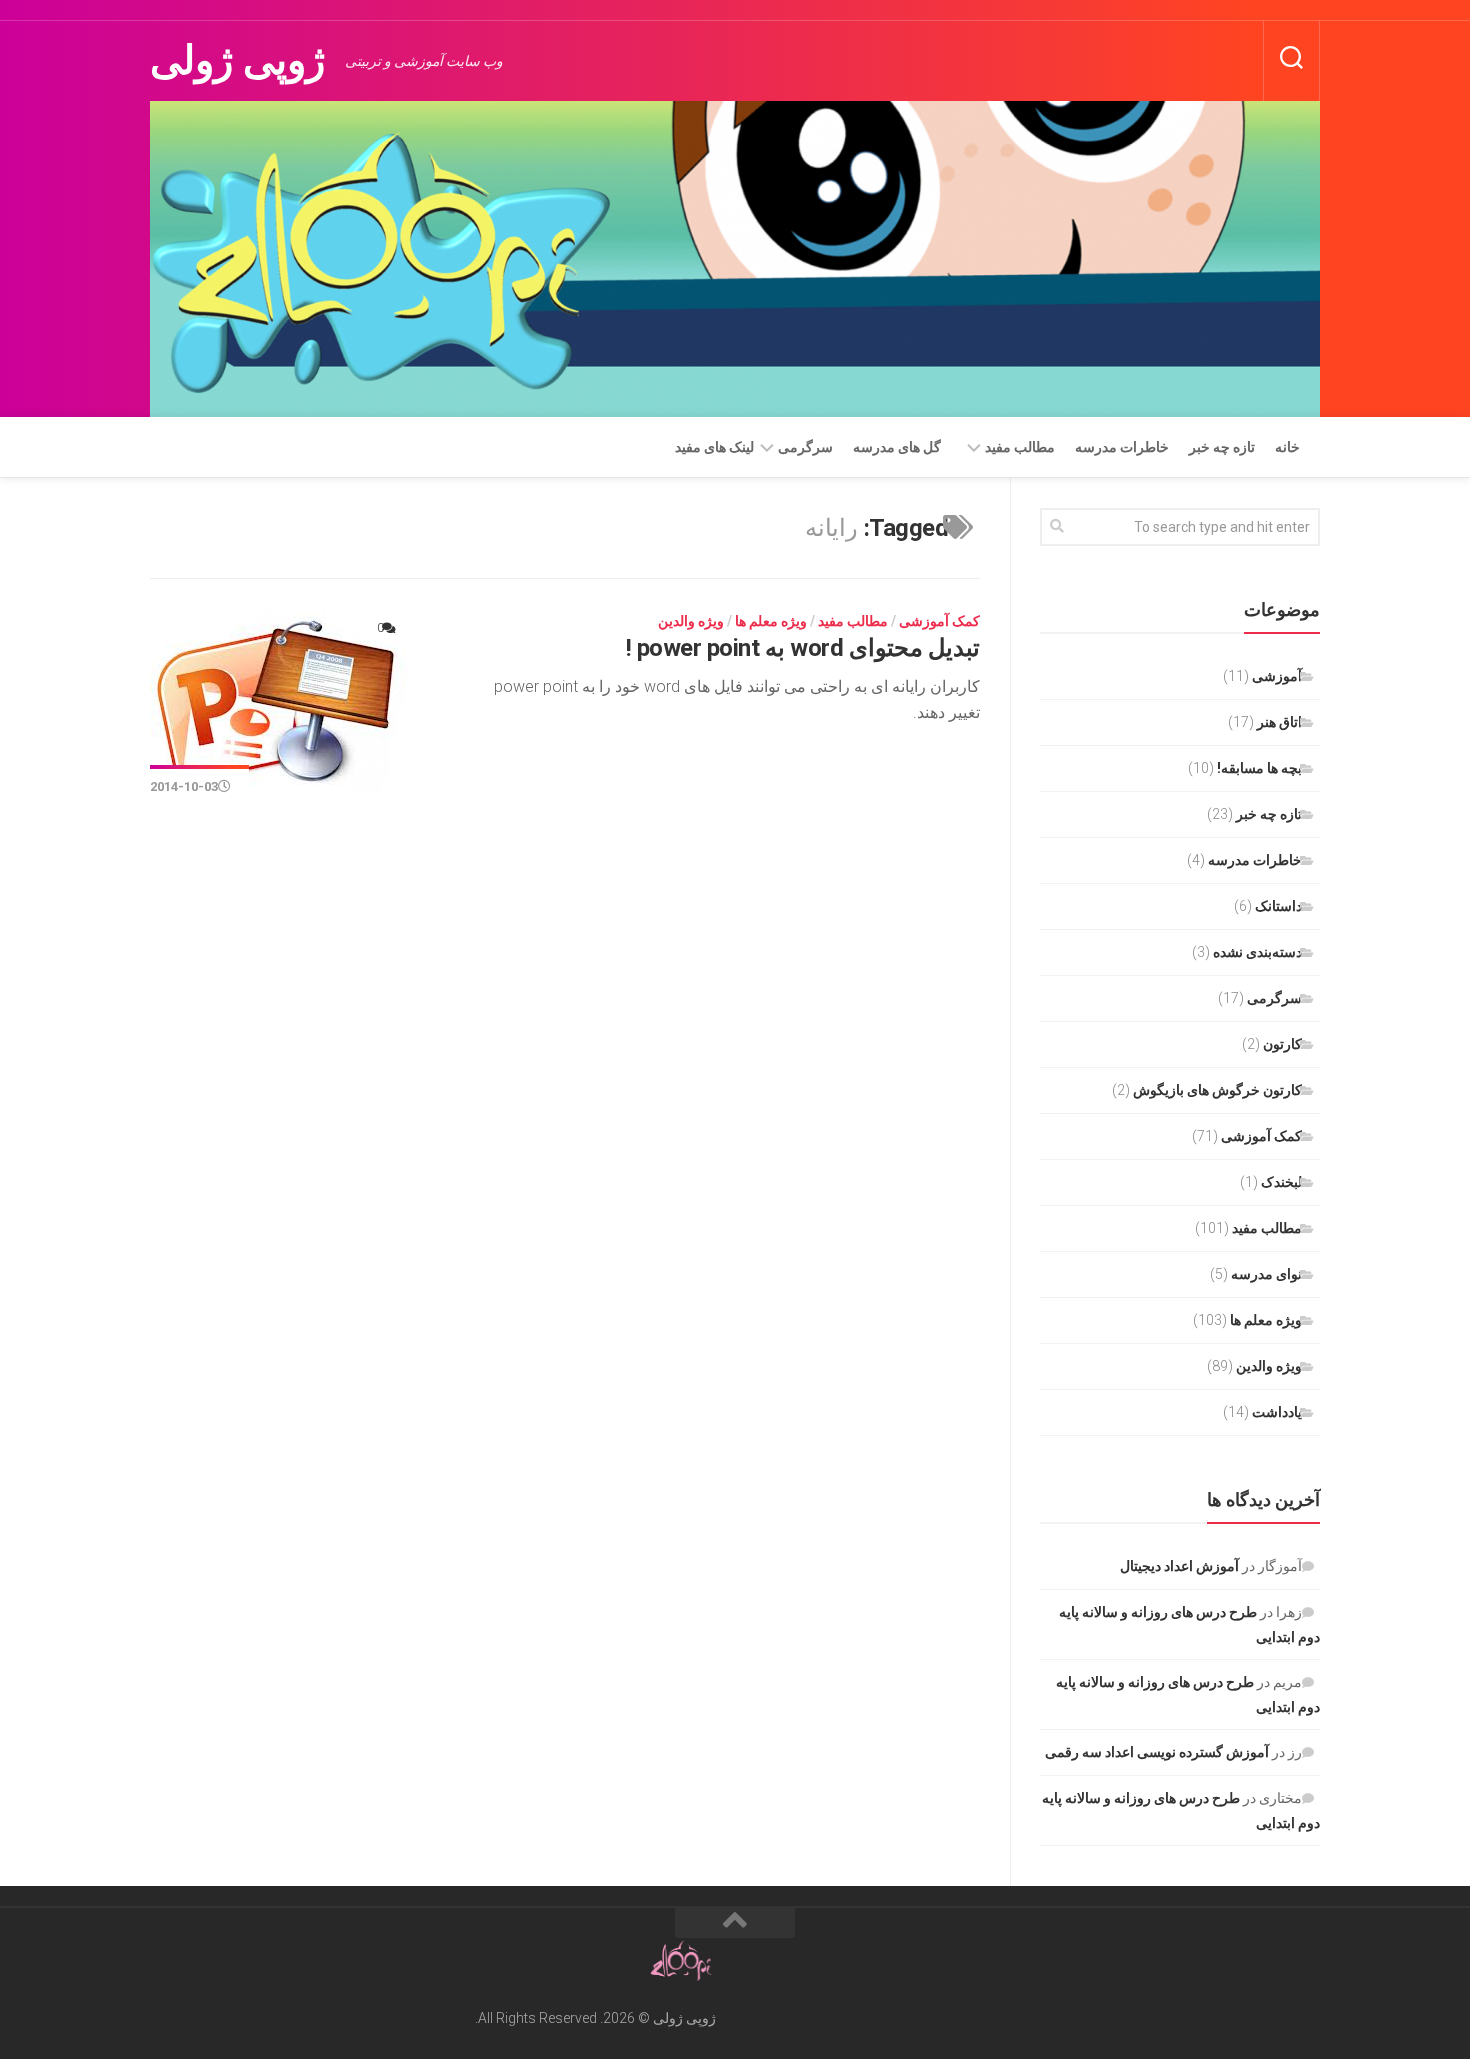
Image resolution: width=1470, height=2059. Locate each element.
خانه (1287, 447)
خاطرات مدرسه (1122, 447)
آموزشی (1277, 676)
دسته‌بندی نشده (1257, 952)
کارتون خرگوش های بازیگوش (1217, 1090)
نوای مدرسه (1266, 1274)
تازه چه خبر (1222, 447)
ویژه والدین (691, 621)
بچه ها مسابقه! (1259, 768)
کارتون (1282, 1044)
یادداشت (1277, 1412)
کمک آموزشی (939, 621)
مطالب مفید (1020, 447)
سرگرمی (805, 447)
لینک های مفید (714, 447)
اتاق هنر (1279, 722)
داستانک (1278, 906)
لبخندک (1281, 1182)
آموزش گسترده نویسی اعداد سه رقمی (1157, 1752)
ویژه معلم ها (771, 621)
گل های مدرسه (897, 447)
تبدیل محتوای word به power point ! (803, 648)
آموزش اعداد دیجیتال (1179, 1566)
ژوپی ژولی (237, 60)
